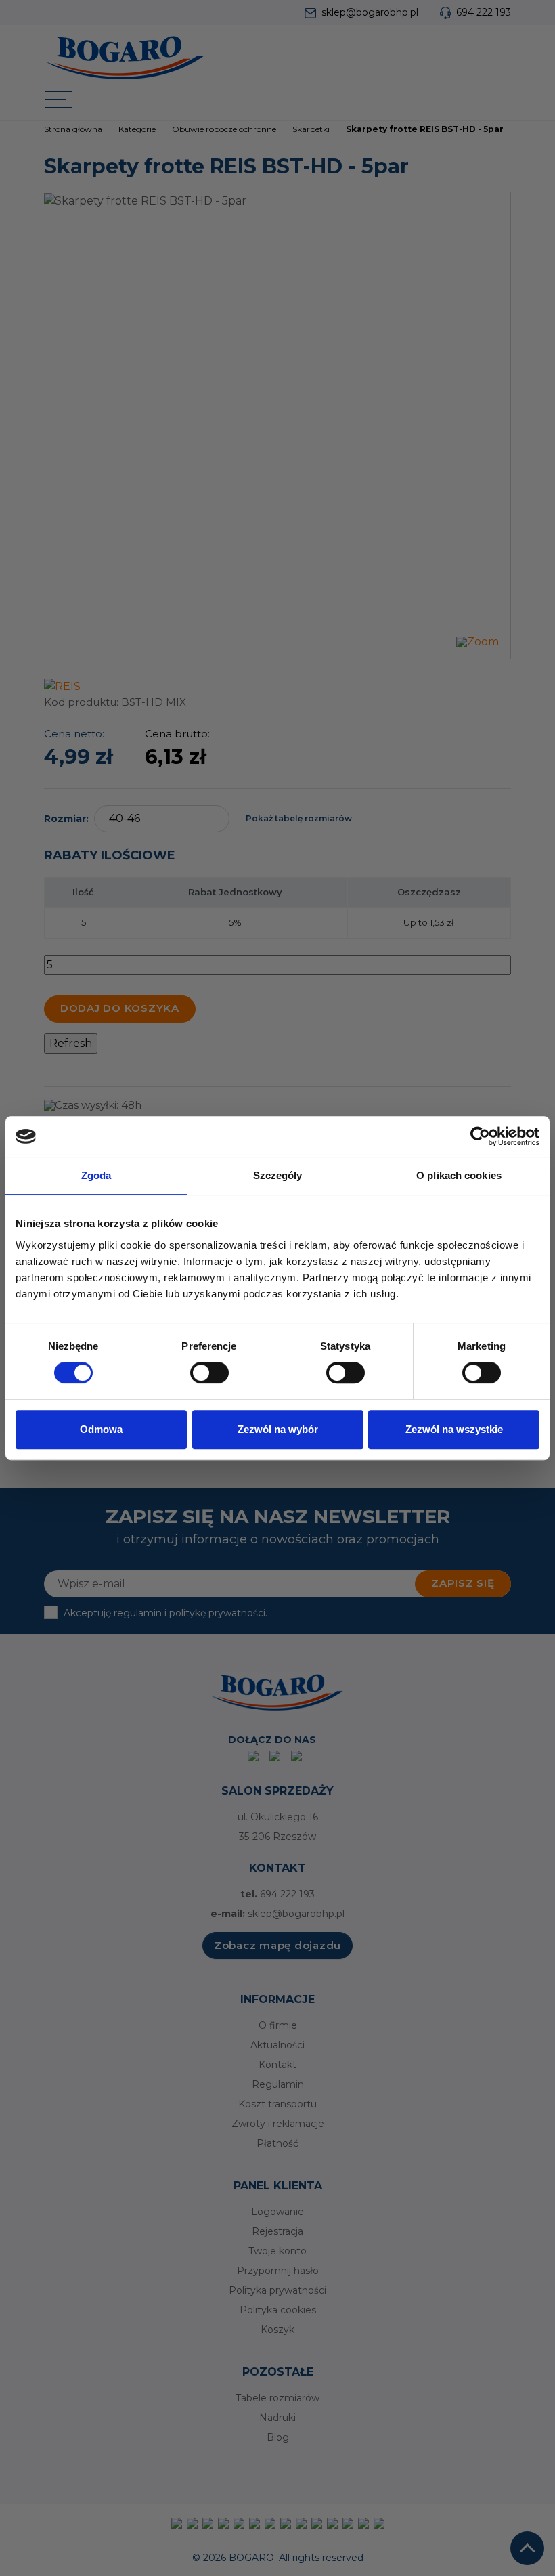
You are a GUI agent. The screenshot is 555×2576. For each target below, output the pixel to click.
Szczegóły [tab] (278, 1175)
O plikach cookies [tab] (459, 1175)
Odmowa (101, 1429)
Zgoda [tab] (96, 1175)
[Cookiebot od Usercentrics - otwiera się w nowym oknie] (480, 1136)
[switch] (209, 1373)
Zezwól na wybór (278, 1429)
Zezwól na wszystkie (454, 1429)
